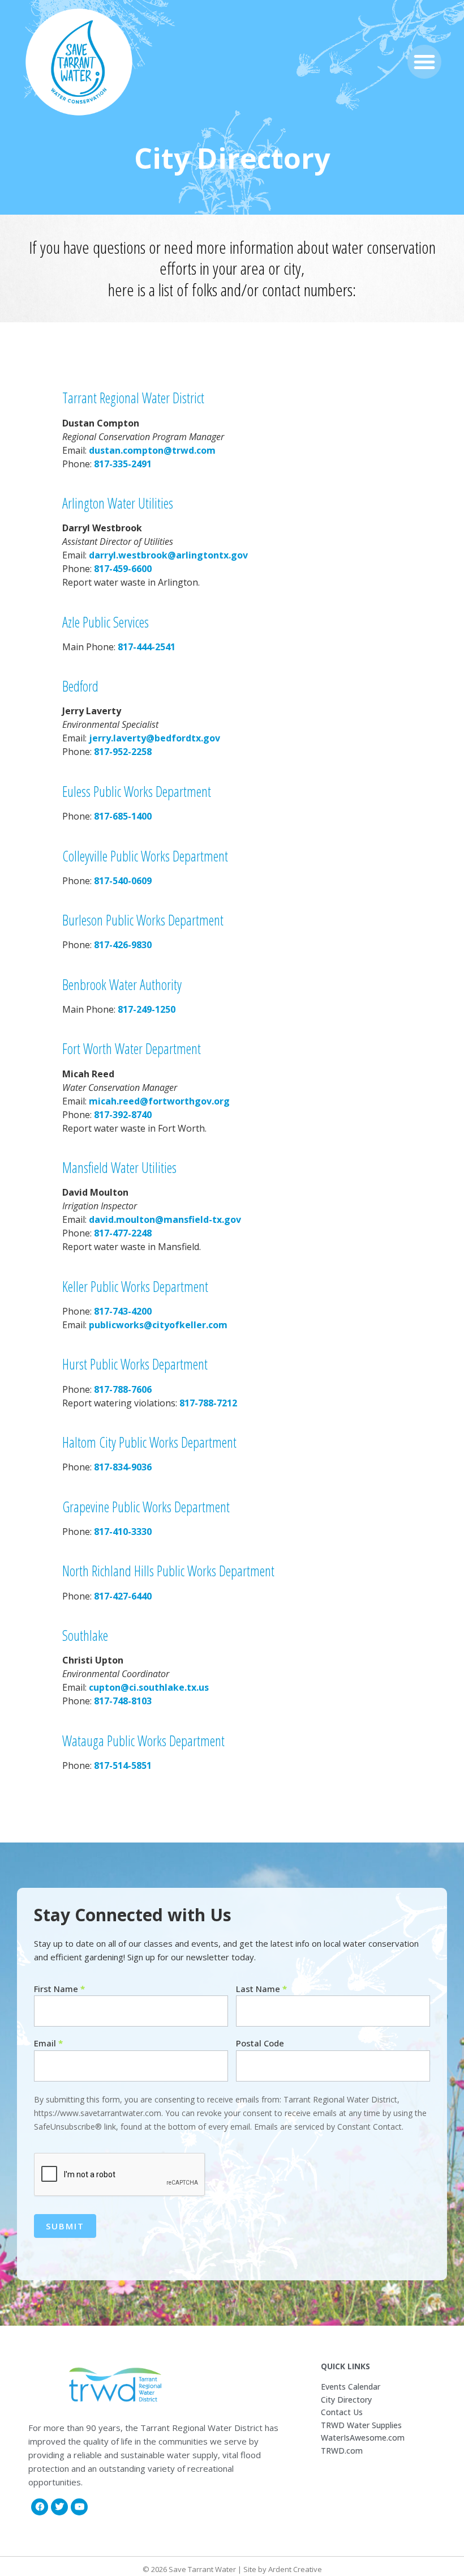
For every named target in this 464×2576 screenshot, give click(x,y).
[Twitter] (59, 2507)
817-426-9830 (123, 945)
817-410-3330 (123, 1532)
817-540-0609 (123, 881)
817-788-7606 (123, 1389)
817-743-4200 (123, 1311)
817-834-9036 (123, 1467)
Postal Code (260, 2043)
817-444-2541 (145, 647)
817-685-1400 (123, 816)
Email (48, 2043)
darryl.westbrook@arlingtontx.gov (168, 555)
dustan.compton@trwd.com (152, 450)
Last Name (261, 1989)
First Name (59, 1989)
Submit (65, 2226)
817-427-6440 (123, 1596)
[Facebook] (40, 2507)
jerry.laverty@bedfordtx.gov (154, 738)
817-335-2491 (123, 464)
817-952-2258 (123, 752)
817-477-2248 (123, 1233)
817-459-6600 (123, 569)
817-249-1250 (147, 1009)
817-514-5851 (122, 1765)
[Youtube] (79, 2507)
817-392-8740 (123, 1115)
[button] (424, 62)
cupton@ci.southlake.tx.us (149, 1687)
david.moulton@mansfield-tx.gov (165, 1219)
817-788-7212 (208, 1403)
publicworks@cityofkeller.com (158, 1325)
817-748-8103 (123, 1701)
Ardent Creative (295, 2569)
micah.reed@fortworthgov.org (159, 1101)
